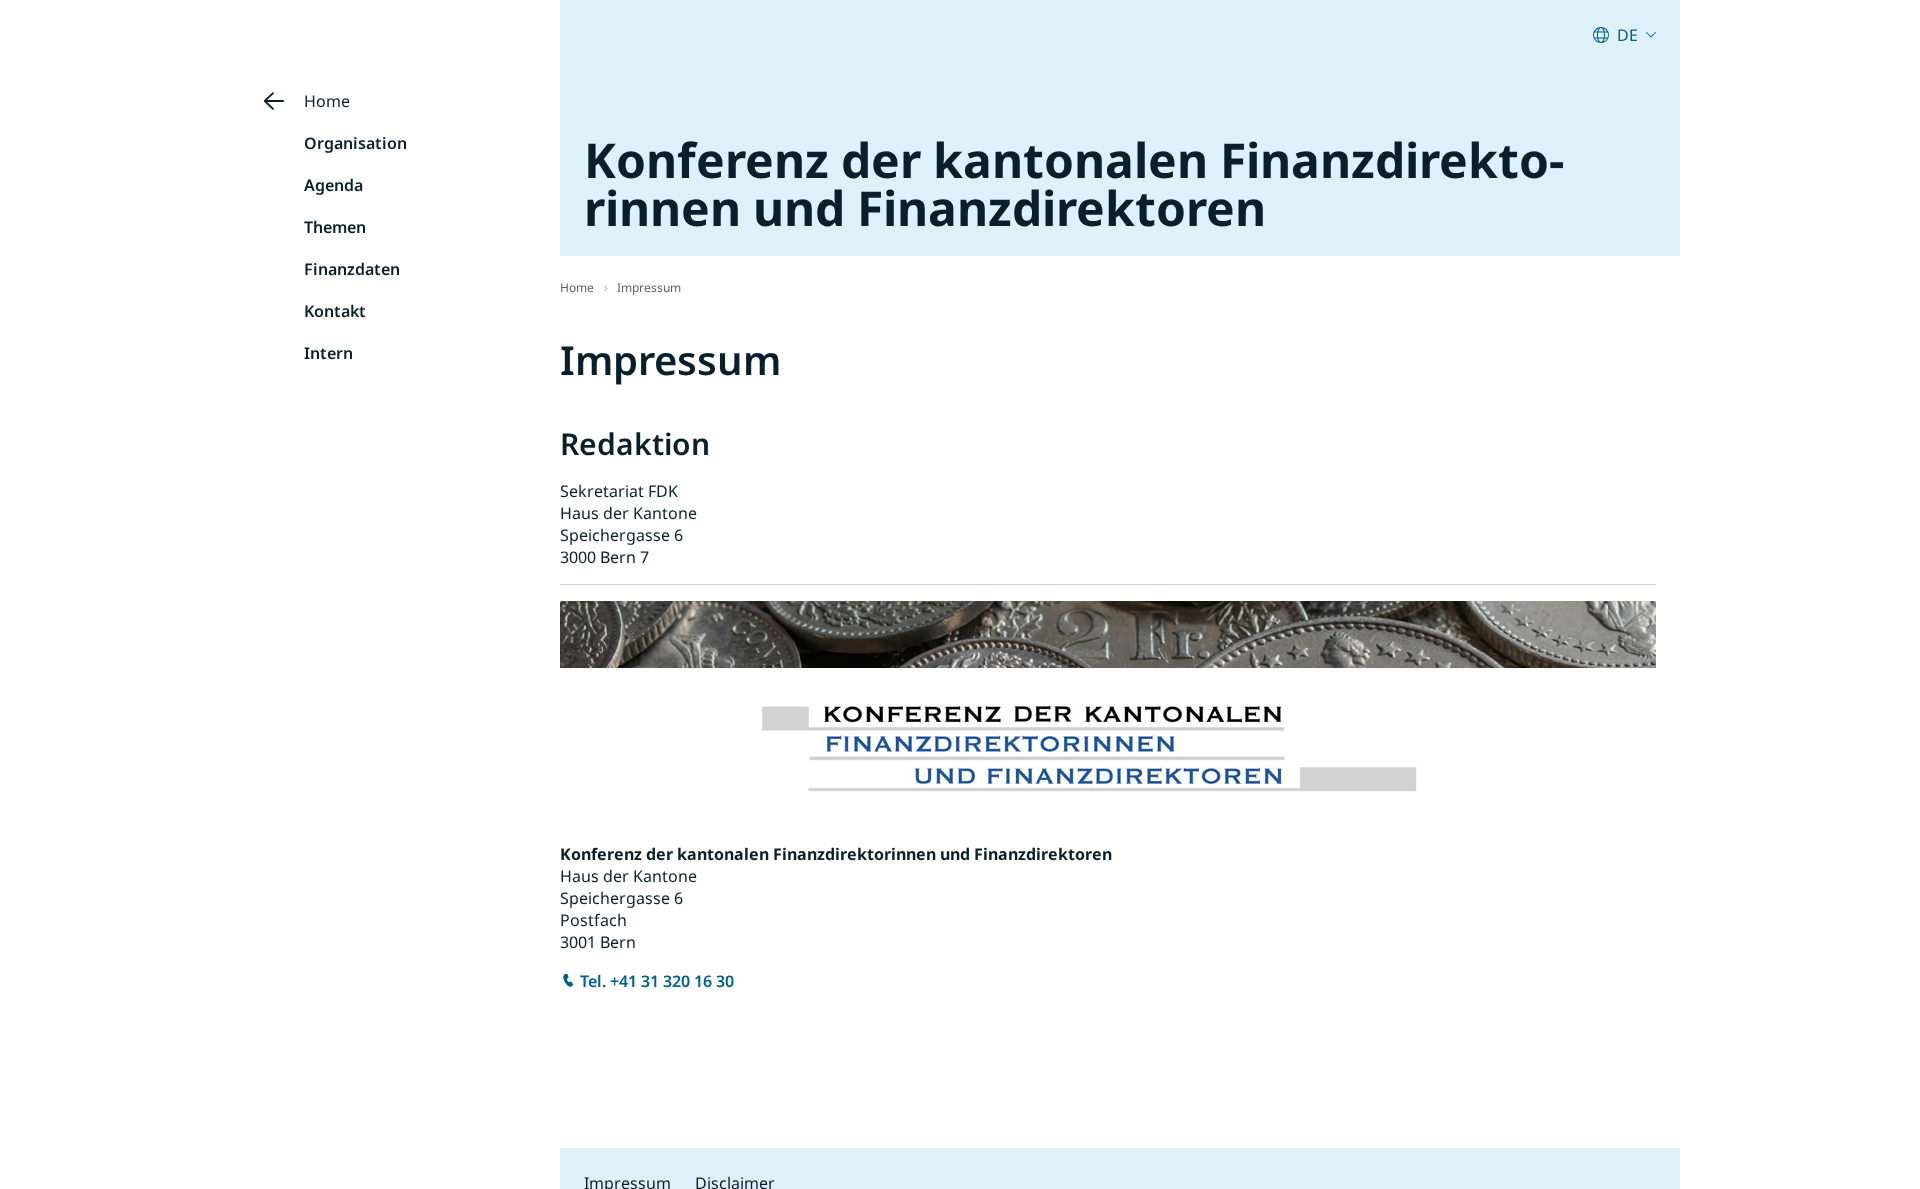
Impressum (649, 287)
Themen (335, 227)
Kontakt (335, 311)
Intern (328, 353)
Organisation (355, 143)
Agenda (333, 185)
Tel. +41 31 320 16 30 (657, 981)
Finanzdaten (352, 269)
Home (327, 101)
